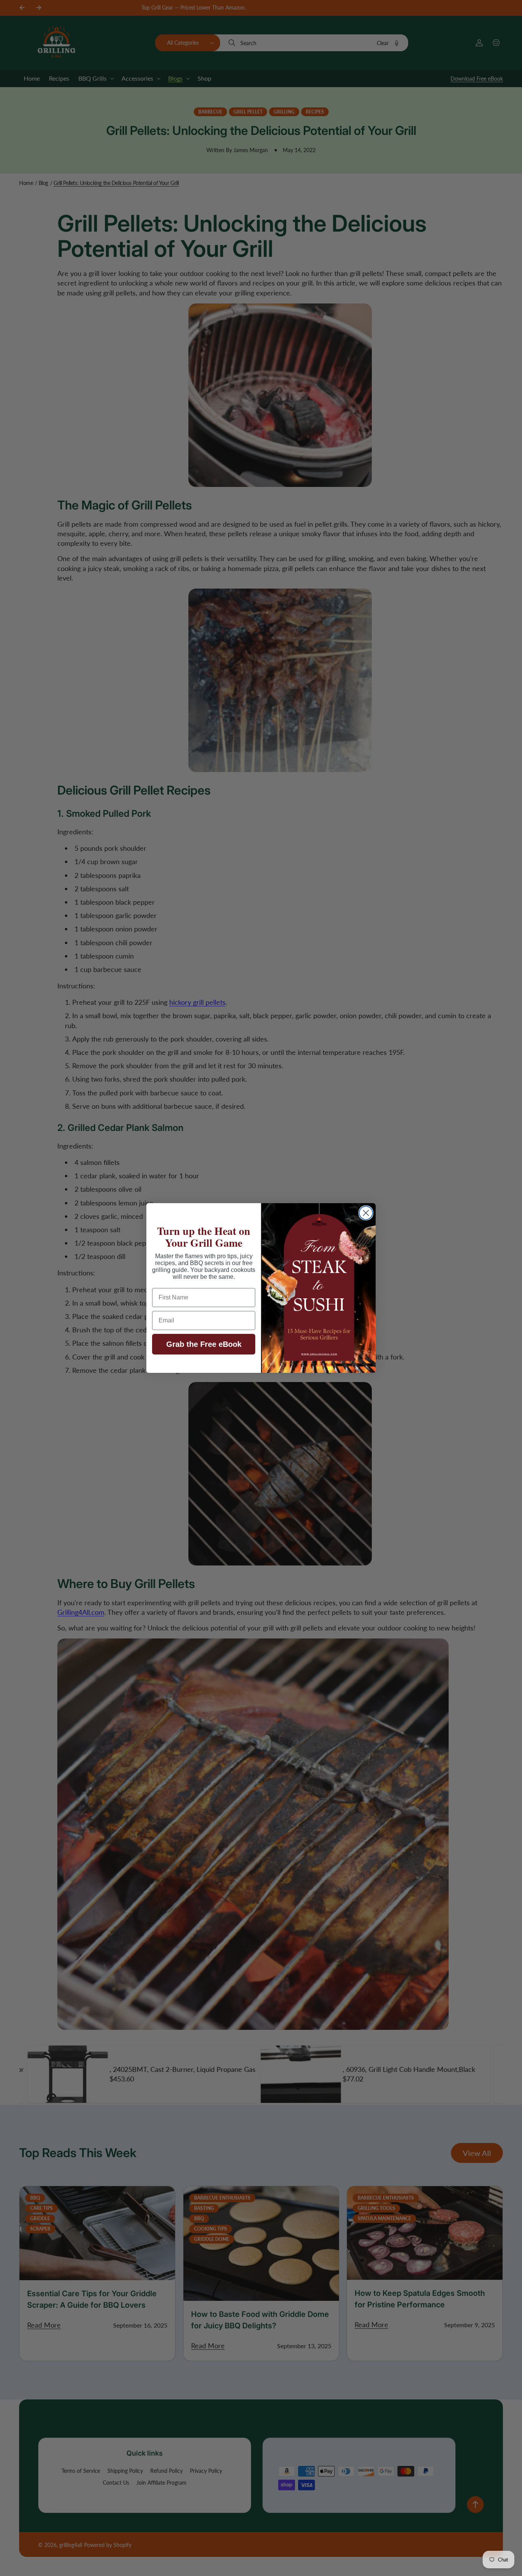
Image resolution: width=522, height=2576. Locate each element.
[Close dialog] (366, 1213)
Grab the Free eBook (204, 1344)
